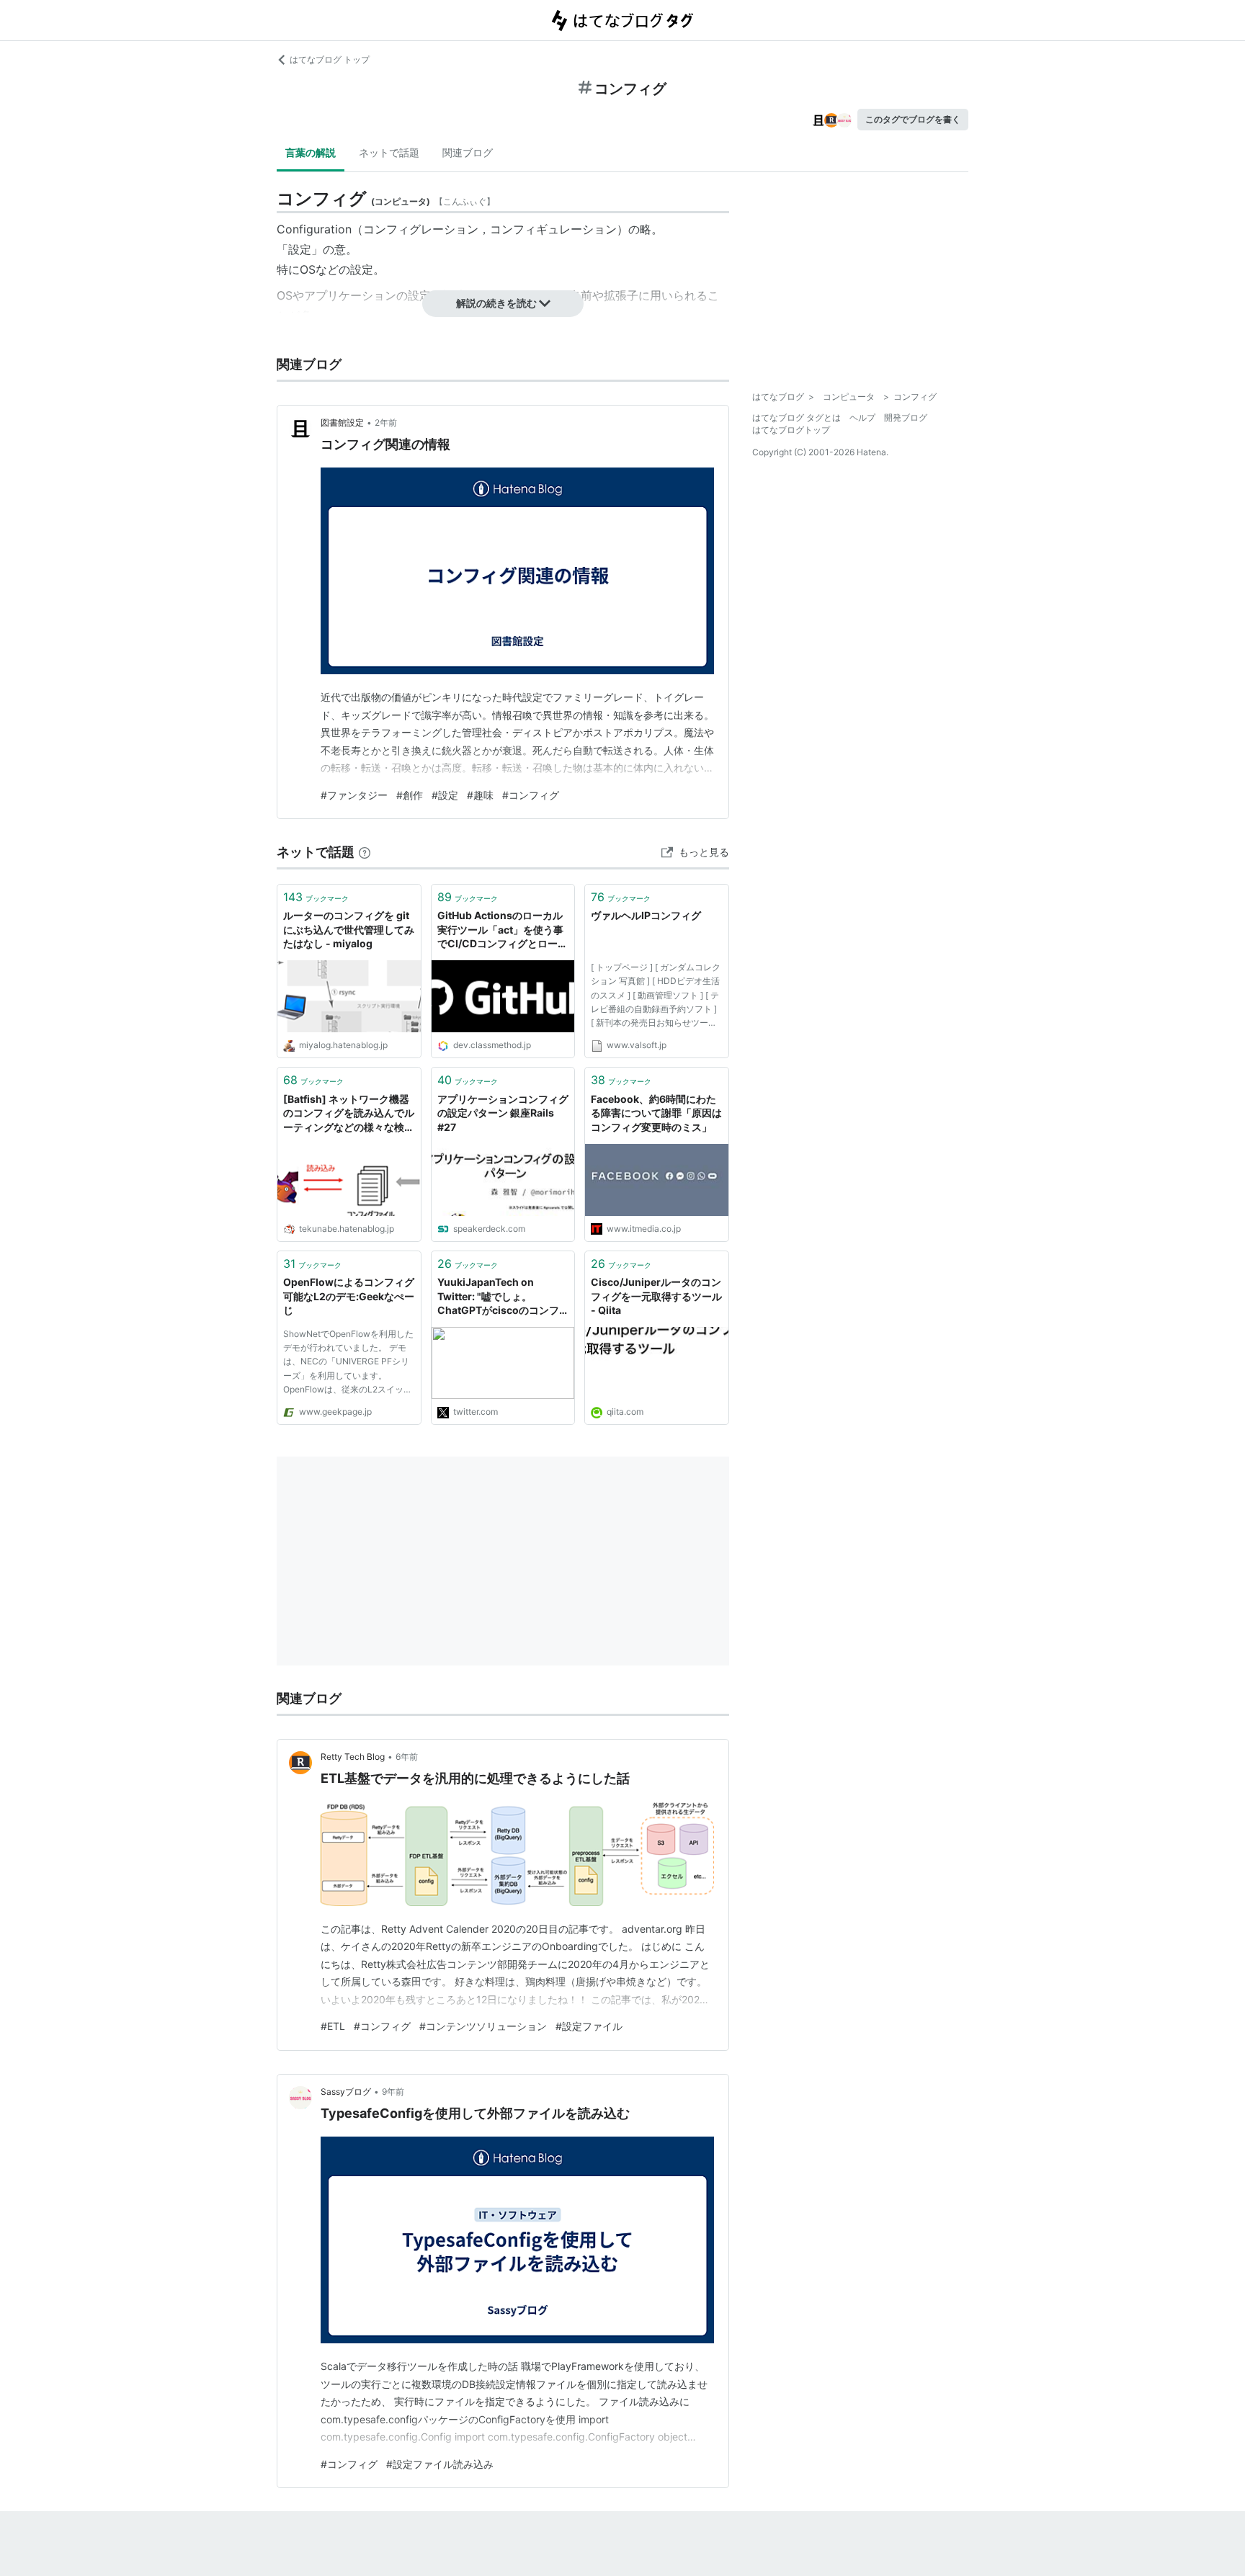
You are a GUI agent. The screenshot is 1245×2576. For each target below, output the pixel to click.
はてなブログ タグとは (796, 417)
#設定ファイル (589, 2026)
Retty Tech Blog (353, 1757)
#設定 (445, 795)
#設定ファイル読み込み (440, 2464)
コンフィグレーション (421, 229)
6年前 (407, 1757)
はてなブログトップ (791, 430)
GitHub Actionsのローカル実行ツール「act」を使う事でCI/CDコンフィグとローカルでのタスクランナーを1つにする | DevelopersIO (503, 930)
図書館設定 (342, 422)
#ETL (333, 2026)
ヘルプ (862, 417)
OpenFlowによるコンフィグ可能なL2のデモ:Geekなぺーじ (349, 1296)
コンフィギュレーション (553, 229)
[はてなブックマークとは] (365, 852)
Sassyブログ (346, 2092)
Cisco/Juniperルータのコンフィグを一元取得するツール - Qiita (656, 1296)
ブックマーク (316, 897)
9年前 (393, 2092)
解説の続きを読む (496, 303)
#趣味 (480, 795)
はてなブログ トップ (330, 59)
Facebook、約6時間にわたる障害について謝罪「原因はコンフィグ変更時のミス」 (656, 1113)
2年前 (386, 422)
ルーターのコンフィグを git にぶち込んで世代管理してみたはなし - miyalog (349, 929)
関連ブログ (468, 152)
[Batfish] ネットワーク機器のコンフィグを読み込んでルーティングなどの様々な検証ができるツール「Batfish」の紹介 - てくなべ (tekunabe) (349, 1114)
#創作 (410, 795)
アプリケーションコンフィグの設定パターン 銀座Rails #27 (503, 1113)
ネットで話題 (389, 152)
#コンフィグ (531, 795)
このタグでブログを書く (913, 119)
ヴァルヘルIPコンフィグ (646, 915)
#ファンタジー (354, 795)
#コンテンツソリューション (483, 2026)
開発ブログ (906, 417)
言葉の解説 (311, 152)
